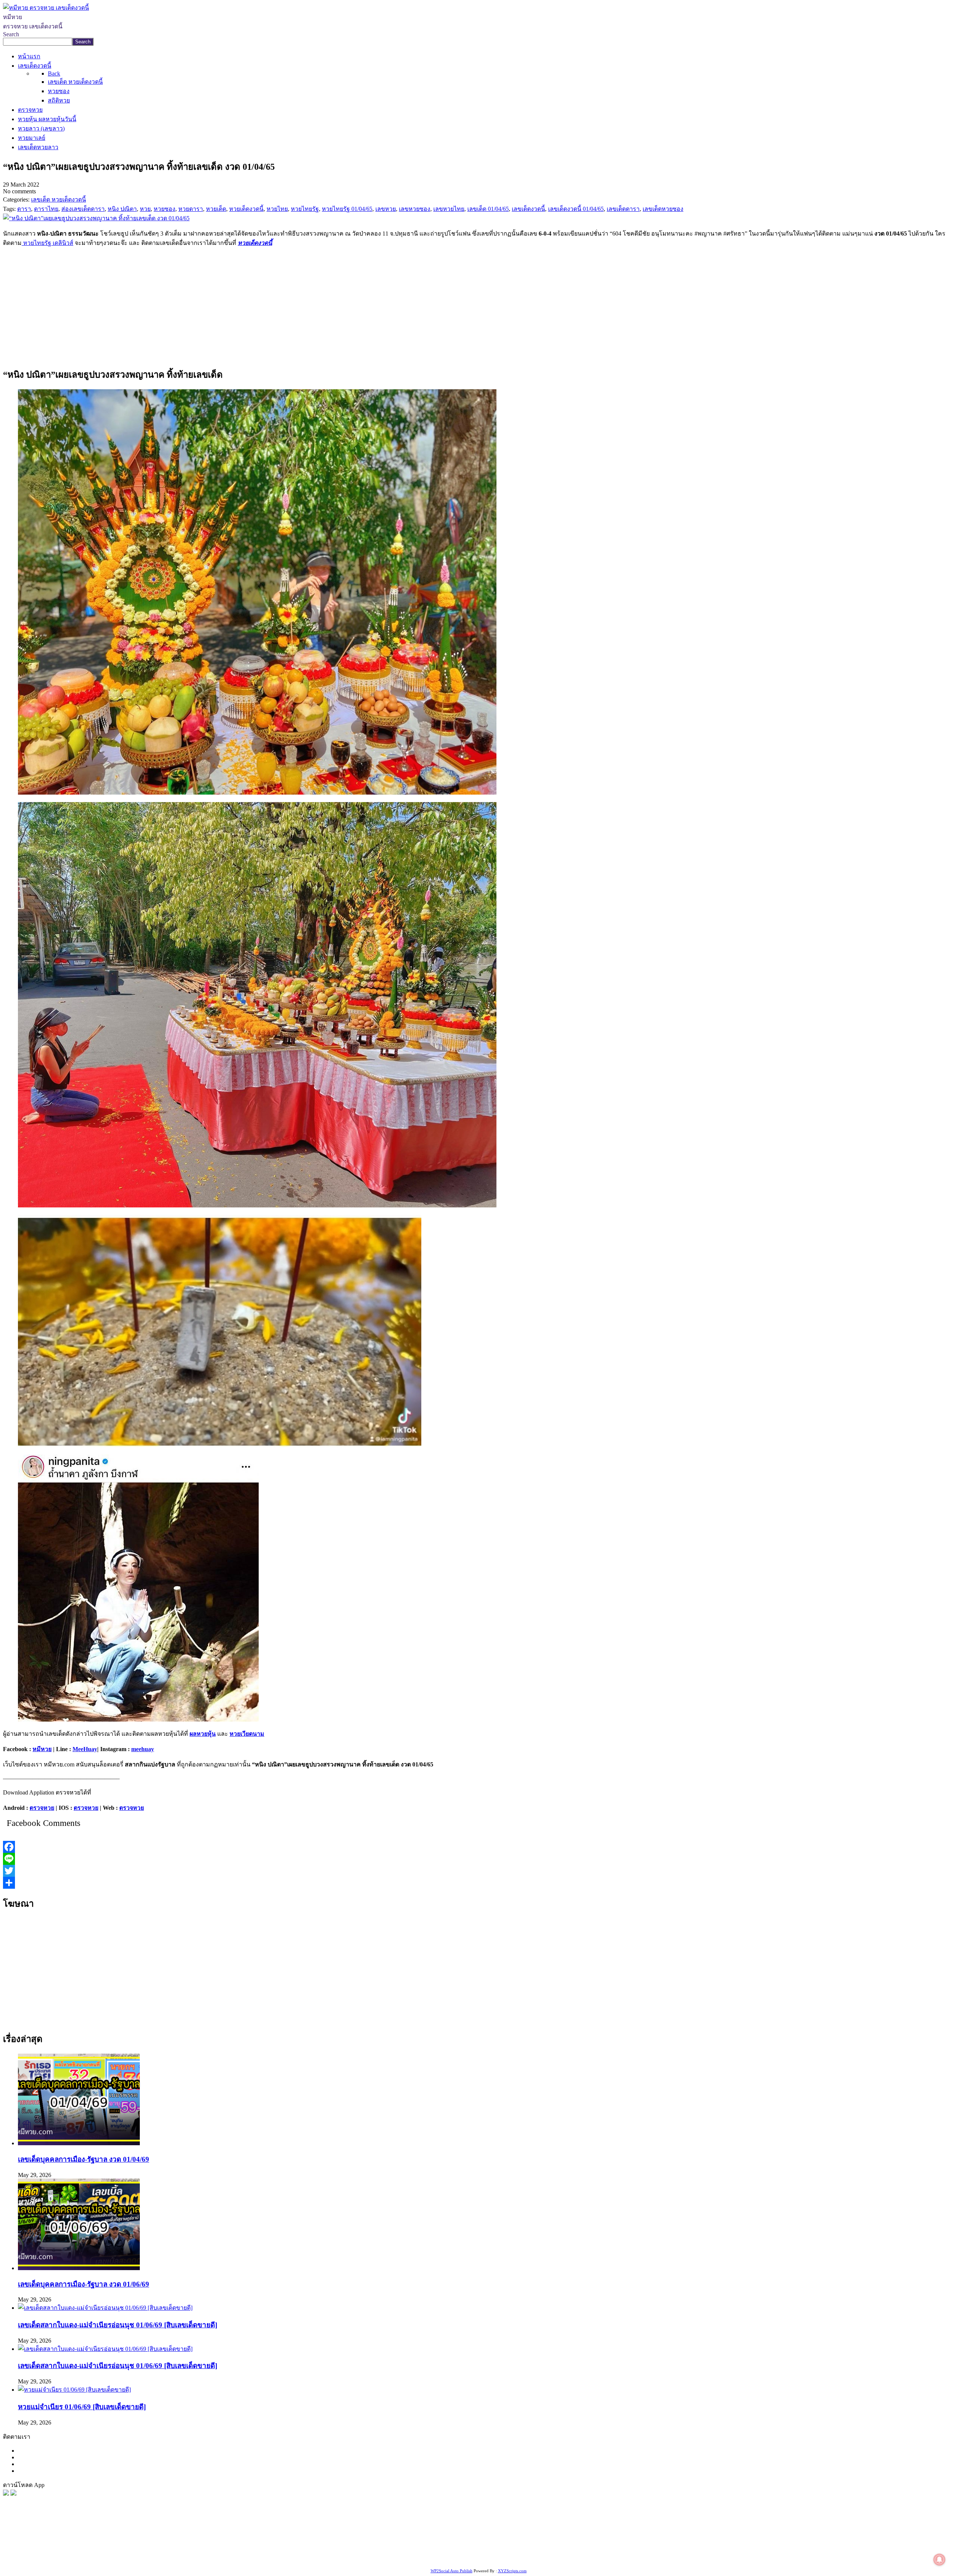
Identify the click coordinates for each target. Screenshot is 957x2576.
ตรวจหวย (42, 1808)
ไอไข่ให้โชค (450, 2558)
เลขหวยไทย (316, 2549)
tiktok (385, 2558)
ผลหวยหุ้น (203, 1734)
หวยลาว (362, 2549)
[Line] (478, 1859)
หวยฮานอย (125, 2558)
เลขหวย (193, 2549)
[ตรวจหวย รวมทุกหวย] (6, 2494)
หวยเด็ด (123, 2549)
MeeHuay (85, 1749)
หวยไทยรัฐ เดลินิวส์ (47, 243)
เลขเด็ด (248, 2549)
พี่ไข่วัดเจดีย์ (536, 2549)
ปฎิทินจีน (480, 2558)
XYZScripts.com (512, 2571)
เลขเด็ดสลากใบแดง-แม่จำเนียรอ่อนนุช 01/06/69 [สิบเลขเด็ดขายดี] (118, 2325)
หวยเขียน (738, 2549)
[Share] (478, 1883)
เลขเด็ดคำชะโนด (775, 2549)
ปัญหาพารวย (391, 2549)
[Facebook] (478, 1847)
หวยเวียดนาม (247, 1734)
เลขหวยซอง (221, 2549)
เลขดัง (342, 2549)
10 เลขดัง (421, 2558)
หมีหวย (42, 1749)
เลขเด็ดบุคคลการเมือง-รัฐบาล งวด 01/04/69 (84, 2159)
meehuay (143, 1749)
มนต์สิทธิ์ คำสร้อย (615, 2549)
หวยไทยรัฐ (75, 2549)
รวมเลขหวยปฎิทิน (701, 2549)
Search (11, 34)
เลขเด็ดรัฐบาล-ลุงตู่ (299, 2558)
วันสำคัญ (97, 2558)
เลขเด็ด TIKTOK (515, 2558)
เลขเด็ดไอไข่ (212, 2558)
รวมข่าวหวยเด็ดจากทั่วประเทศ (873, 2549)
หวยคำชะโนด (572, 2549)
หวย (140, 2549)
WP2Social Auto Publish (452, 2571)
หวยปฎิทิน (551, 2558)
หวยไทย (101, 2549)
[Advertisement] (478, 306)
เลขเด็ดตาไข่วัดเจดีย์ (168, 2558)
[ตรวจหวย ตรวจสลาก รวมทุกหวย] (13, 2494)
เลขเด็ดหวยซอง (279, 2549)
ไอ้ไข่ (400, 2558)
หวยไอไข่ (927, 2549)
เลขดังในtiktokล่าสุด (351, 2558)
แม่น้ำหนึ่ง (70, 2558)
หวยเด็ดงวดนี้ (255, 243)
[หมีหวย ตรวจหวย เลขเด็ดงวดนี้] (46, 8)
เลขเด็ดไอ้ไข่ (815, 2549)
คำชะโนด (507, 2549)
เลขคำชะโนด (658, 2549)
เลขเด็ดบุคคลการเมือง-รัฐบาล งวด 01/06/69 (84, 2284)
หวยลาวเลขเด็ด (472, 2549)
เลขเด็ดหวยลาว (430, 2549)
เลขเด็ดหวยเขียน (252, 2558)
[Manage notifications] (939, 2560)
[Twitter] (478, 1871)
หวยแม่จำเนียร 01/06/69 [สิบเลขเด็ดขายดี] (82, 2407)
